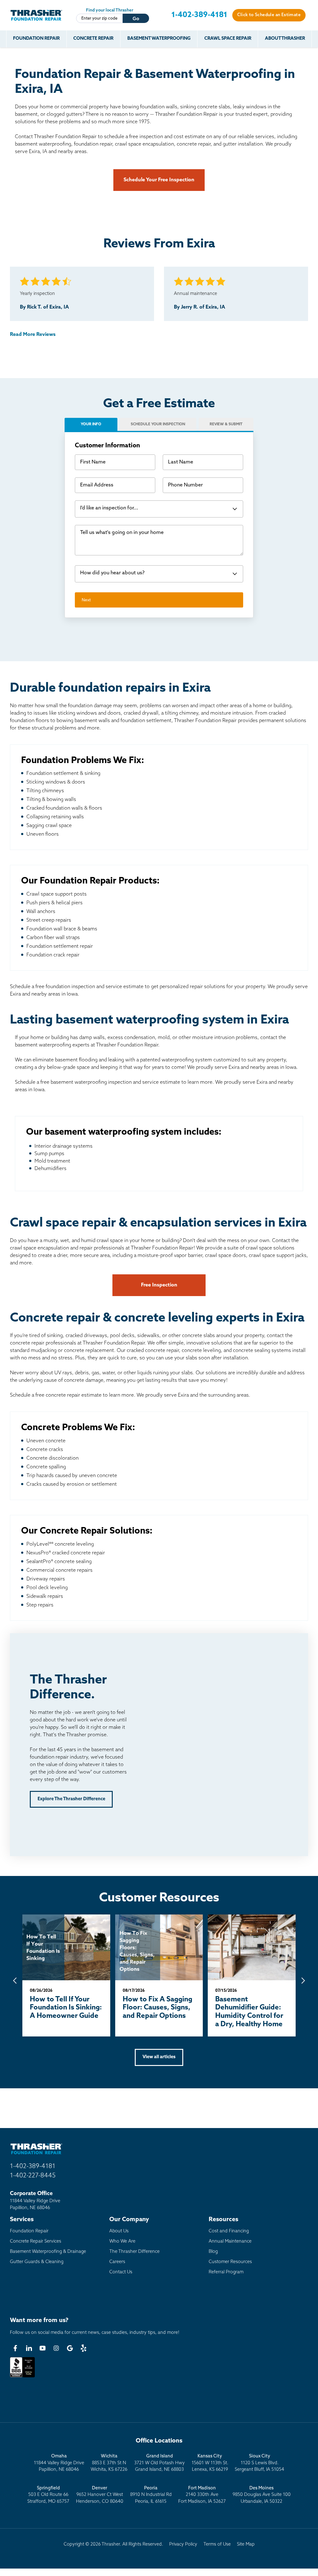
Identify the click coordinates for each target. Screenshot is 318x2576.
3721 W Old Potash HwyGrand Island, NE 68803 (159, 2463)
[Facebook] (15, 2348)
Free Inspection (159, 1285)
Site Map (246, 2544)
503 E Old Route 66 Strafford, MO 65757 (48, 2495)
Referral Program (226, 2272)
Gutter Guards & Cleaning (37, 2262)
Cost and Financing (229, 2231)
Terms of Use (217, 2544)
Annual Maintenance (230, 2242)
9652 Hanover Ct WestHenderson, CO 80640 (100, 2495)
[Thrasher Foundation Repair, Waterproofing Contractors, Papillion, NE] (22, 2377)
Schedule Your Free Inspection (159, 180)
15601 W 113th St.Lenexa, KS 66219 (210, 2463)
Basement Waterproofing (159, 39)
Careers (117, 2262)
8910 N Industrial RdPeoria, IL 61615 (151, 2495)
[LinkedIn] (29, 2348)
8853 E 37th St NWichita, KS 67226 (109, 2463)
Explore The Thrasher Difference (71, 1799)
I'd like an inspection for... (109, 508)
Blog (213, 2252)
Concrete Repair (93, 39)
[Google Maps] (70, 2348)
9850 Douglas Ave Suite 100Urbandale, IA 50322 (262, 2495)
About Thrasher (285, 39)
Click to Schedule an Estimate (269, 15)
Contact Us (121, 2272)
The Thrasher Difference (134, 2252)
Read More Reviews (33, 335)
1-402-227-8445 (33, 2176)
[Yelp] (84, 2348)
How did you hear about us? (112, 573)
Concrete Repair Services (36, 2242)
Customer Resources (230, 2262)
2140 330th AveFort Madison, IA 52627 (202, 2495)
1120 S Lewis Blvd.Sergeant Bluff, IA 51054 (259, 2463)
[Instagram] (56, 2348)
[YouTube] (43, 2348)
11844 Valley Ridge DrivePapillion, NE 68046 (59, 2463)
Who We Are (122, 2242)
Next (86, 600)
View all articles (159, 2057)
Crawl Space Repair (228, 39)
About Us (119, 2231)
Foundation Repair (36, 39)
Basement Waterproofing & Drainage (48, 2252)
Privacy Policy (183, 2544)
